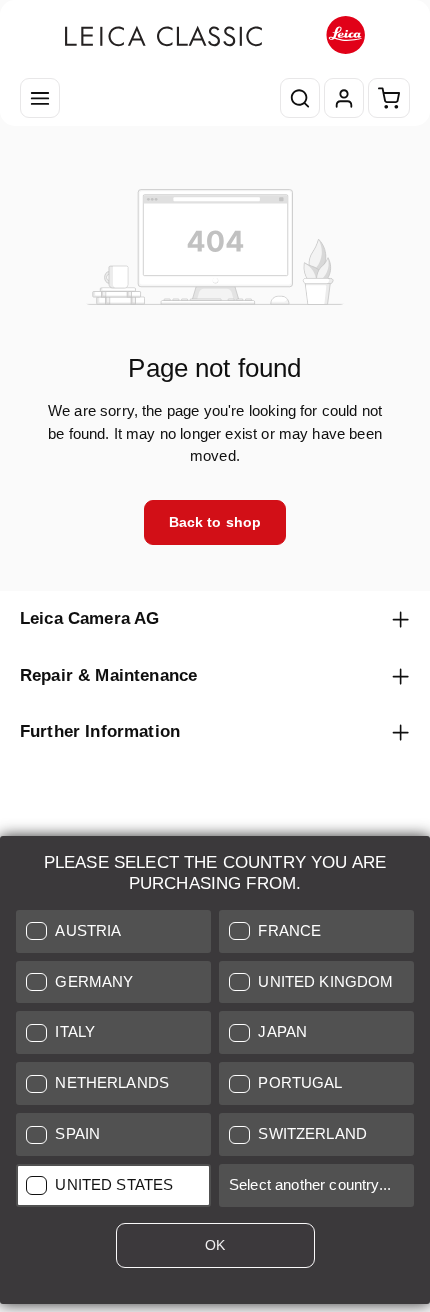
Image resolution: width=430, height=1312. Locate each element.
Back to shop (215, 522)
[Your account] (344, 98)
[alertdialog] (215, 1074)
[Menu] (40, 98)
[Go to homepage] (215, 35)
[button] (113, 931)
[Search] (300, 98)
